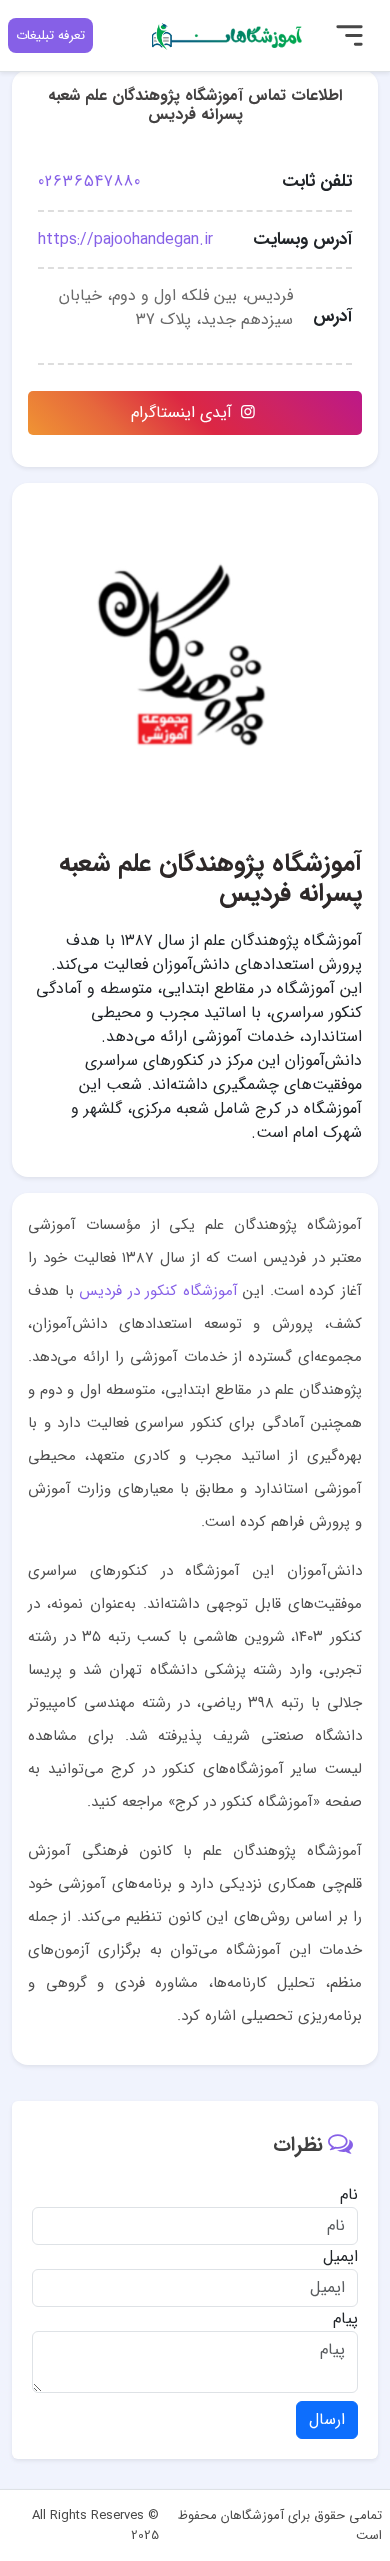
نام (349, 2195)
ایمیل (340, 2257)
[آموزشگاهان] (228, 34)
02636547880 (89, 181)
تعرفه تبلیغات (50, 35)
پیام (345, 2319)
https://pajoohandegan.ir (125, 239)
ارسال (327, 2419)
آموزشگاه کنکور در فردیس (158, 1291)
